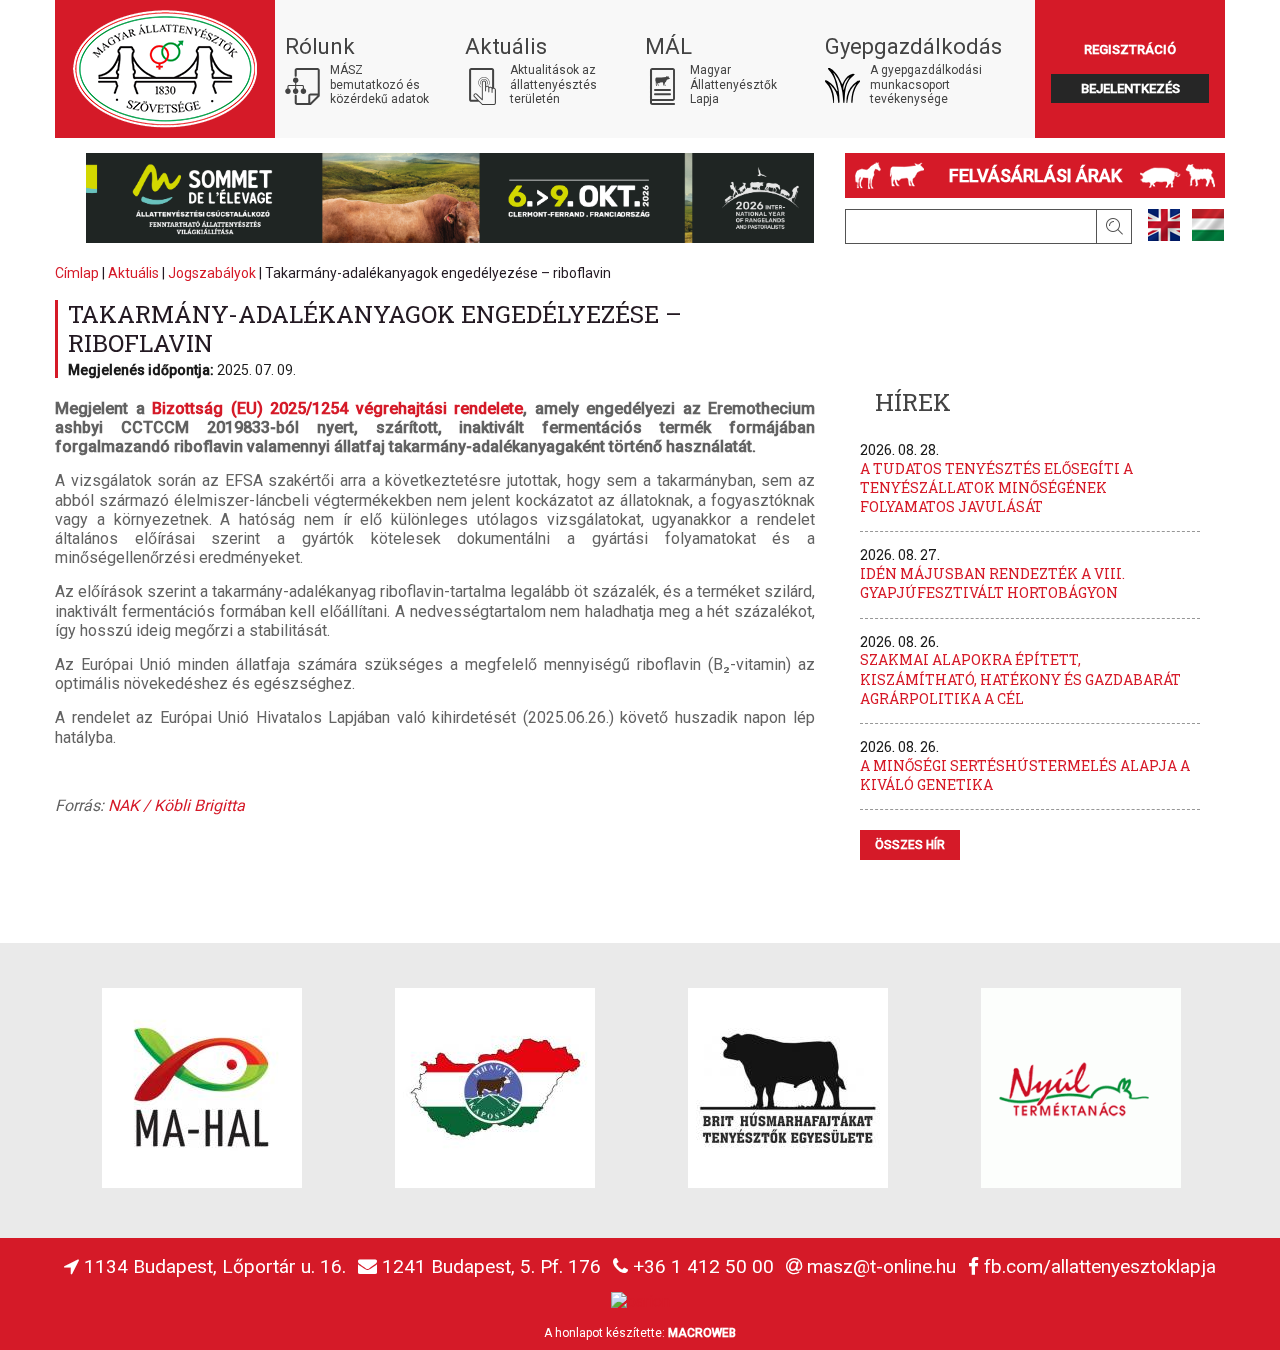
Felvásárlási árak (1035, 175)
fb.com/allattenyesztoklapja (1100, 1266)
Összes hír (910, 845)
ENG (1164, 225)
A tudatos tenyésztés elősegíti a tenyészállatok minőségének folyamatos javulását (996, 487)
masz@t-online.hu (881, 1266)
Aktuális (133, 273)
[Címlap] (165, 69)
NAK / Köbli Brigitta (176, 805)
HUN (1208, 225)
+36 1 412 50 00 (703, 1266)
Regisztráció (1130, 49)
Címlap (77, 273)
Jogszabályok (212, 273)
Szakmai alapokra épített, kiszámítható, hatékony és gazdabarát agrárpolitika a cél (1020, 678)
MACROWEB (702, 1333)
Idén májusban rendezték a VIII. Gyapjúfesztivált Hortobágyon (992, 583)
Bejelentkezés (1130, 88)
